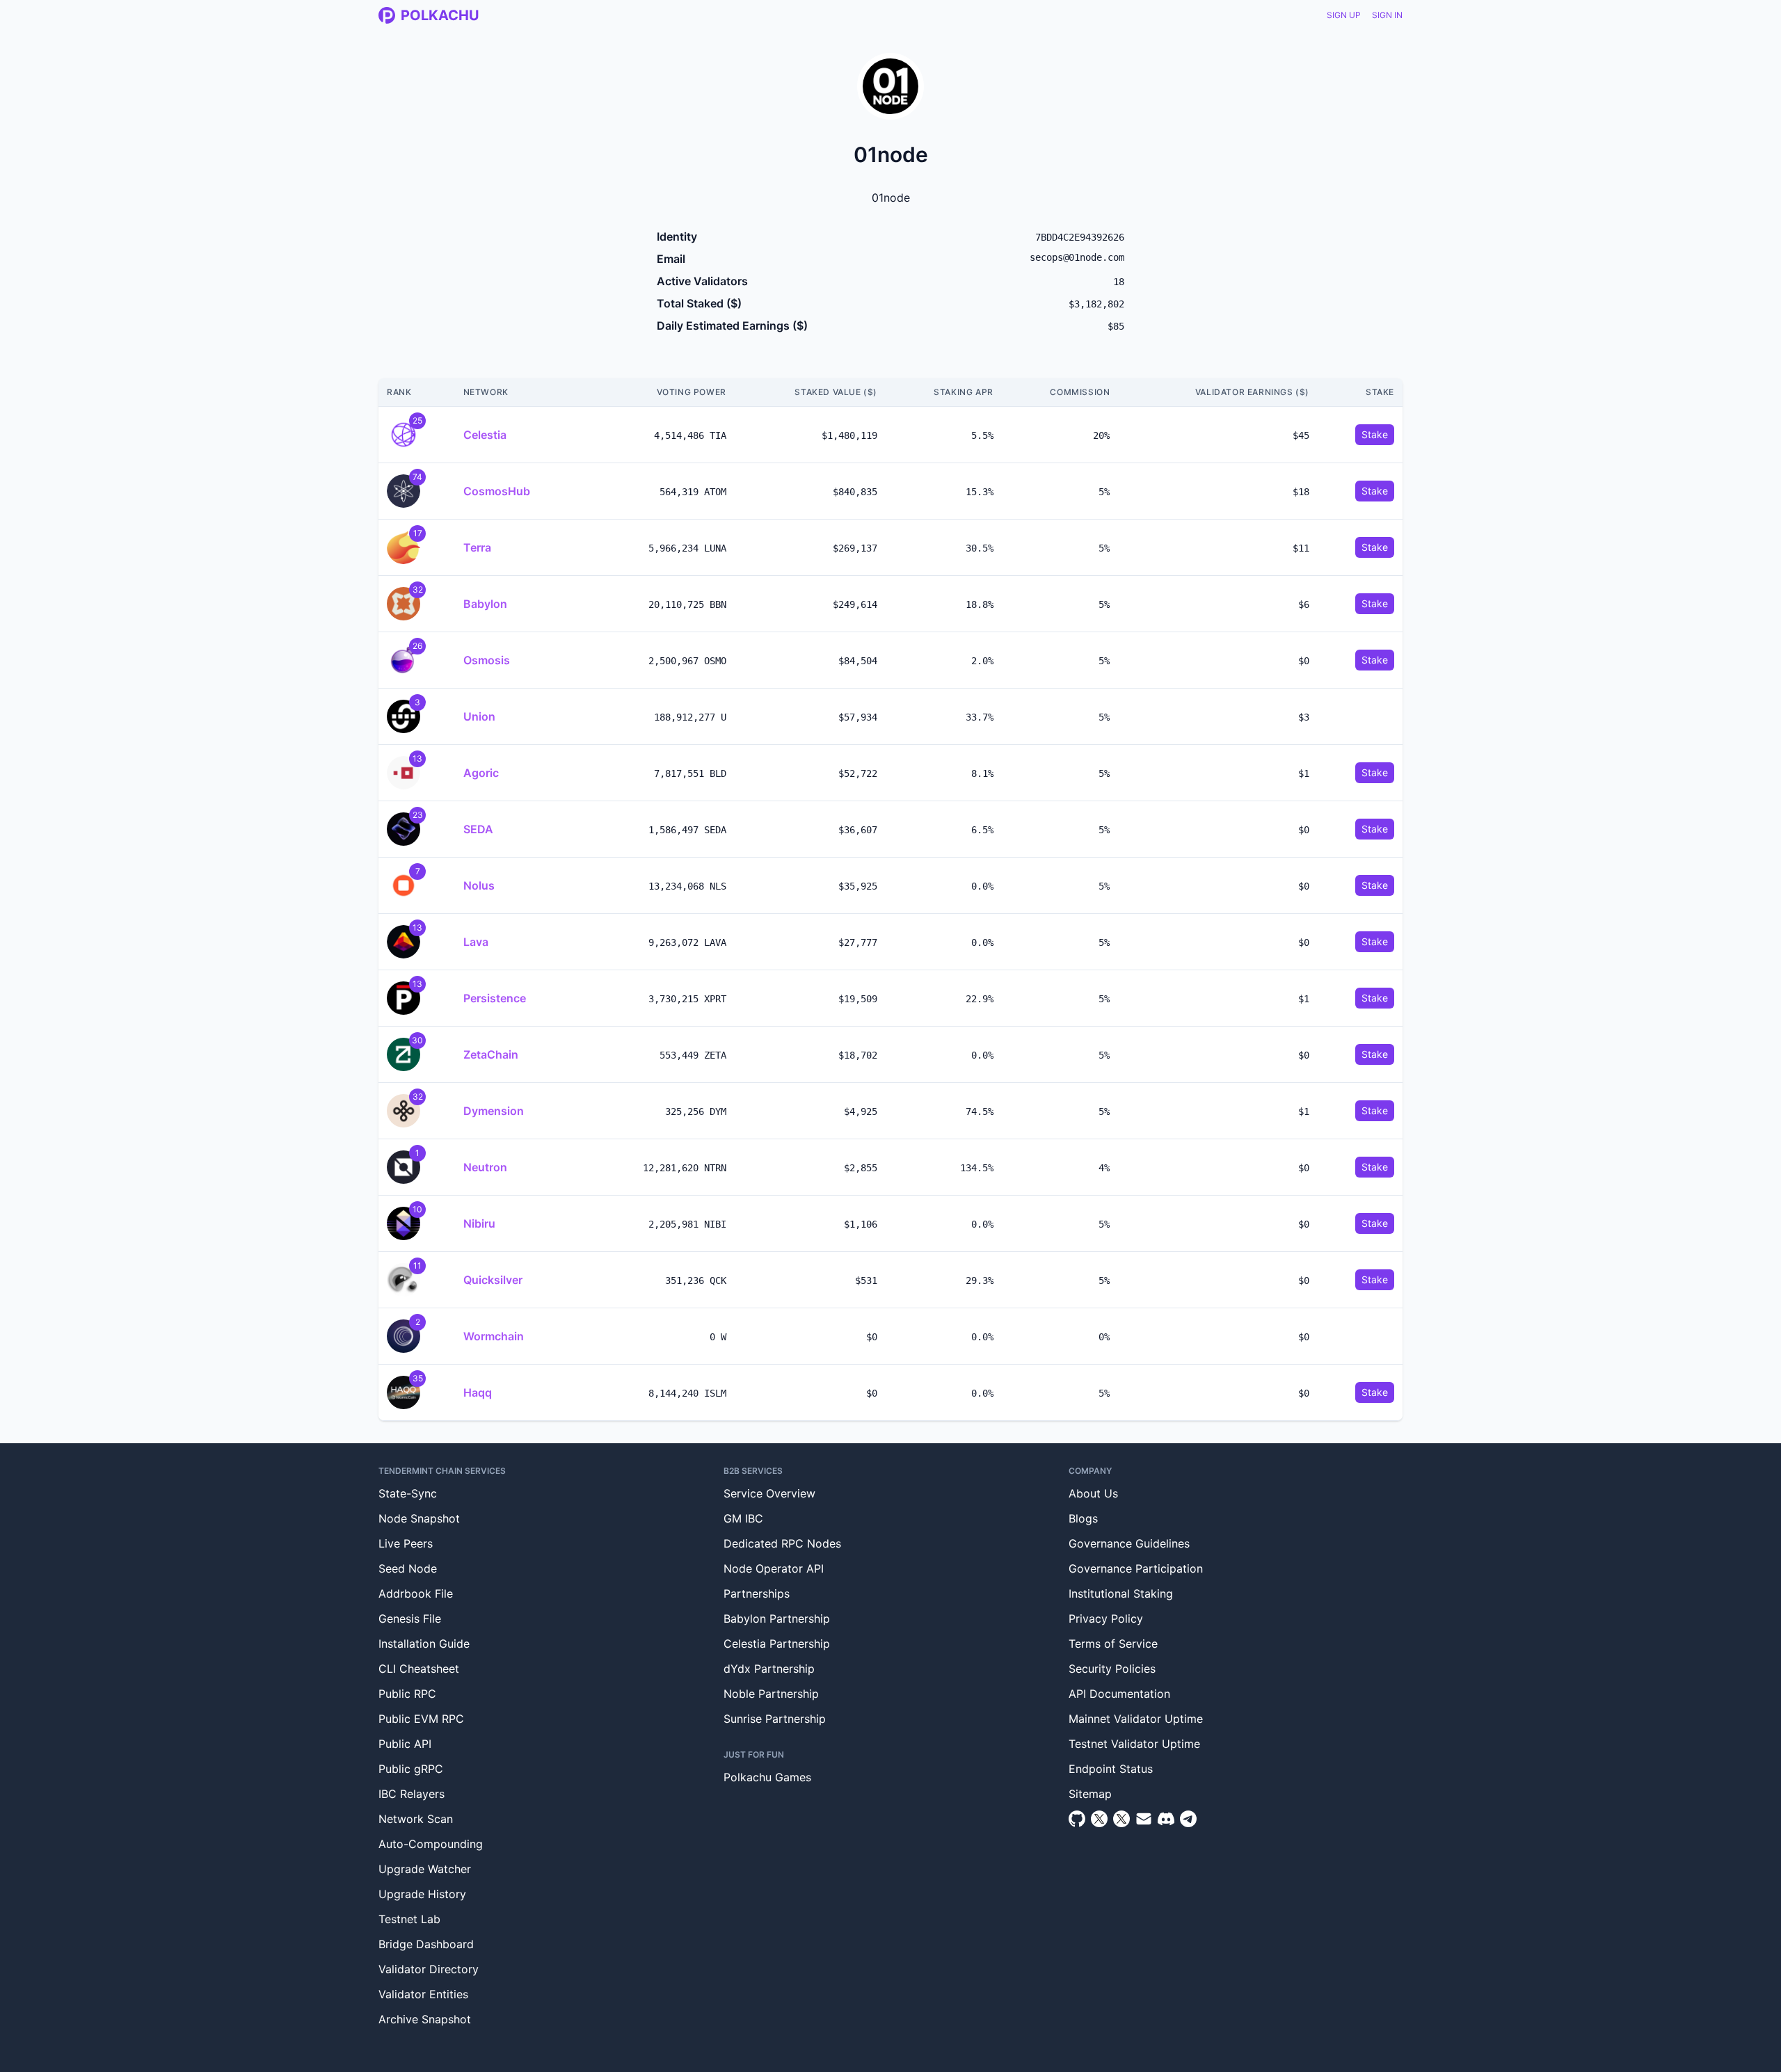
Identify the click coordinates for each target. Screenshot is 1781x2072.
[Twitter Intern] (1121, 1819)
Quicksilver (493, 1280)
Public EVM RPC (421, 1719)
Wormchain (494, 1336)
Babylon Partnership (777, 1619)
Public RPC (407, 1694)
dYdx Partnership (769, 1669)
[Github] (1077, 1819)
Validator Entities (423, 1994)
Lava (476, 942)
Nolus (479, 885)
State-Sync (408, 1493)
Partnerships (757, 1593)
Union (479, 716)
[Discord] (1166, 1819)
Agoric (481, 773)
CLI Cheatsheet (419, 1669)
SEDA (478, 829)
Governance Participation (1136, 1568)
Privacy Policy (1106, 1619)
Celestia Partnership (777, 1644)
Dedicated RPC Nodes (782, 1543)
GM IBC (743, 1518)
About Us (1093, 1493)
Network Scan (416, 1819)
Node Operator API (774, 1568)
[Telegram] (1188, 1819)
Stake (1375, 434)
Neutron (485, 1167)
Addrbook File (416, 1593)
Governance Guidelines (1129, 1543)
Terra (477, 547)
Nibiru (479, 1223)
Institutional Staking (1121, 1593)
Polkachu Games (767, 1777)
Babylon (485, 604)
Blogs (1083, 1518)
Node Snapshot (419, 1518)
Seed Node (408, 1568)
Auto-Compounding (431, 1844)
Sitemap (1090, 1794)
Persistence (495, 998)
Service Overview (769, 1493)
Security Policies (1112, 1669)
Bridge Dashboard (426, 1944)
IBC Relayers (412, 1794)
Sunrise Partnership (775, 1719)
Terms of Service (1113, 1644)
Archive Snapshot (425, 2019)
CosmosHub (497, 491)
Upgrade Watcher (425, 1869)
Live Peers (406, 1543)
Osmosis (487, 660)
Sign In (1387, 15)
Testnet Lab (409, 1919)
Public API (405, 1744)
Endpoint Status (1111, 1769)
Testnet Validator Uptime (1134, 1744)
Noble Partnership (771, 1694)
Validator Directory (429, 1969)
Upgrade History (422, 1894)
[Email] (1144, 1819)
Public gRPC (411, 1769)
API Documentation (1119, 1694)
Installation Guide (424, 1644)
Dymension (494, 1111)
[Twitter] (1099, 1819)
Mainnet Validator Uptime (1136, 1719)
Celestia (485, 435)
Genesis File (410, 1619)
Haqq (478, 1392)
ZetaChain (491, 1054)
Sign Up (1344, 15)
